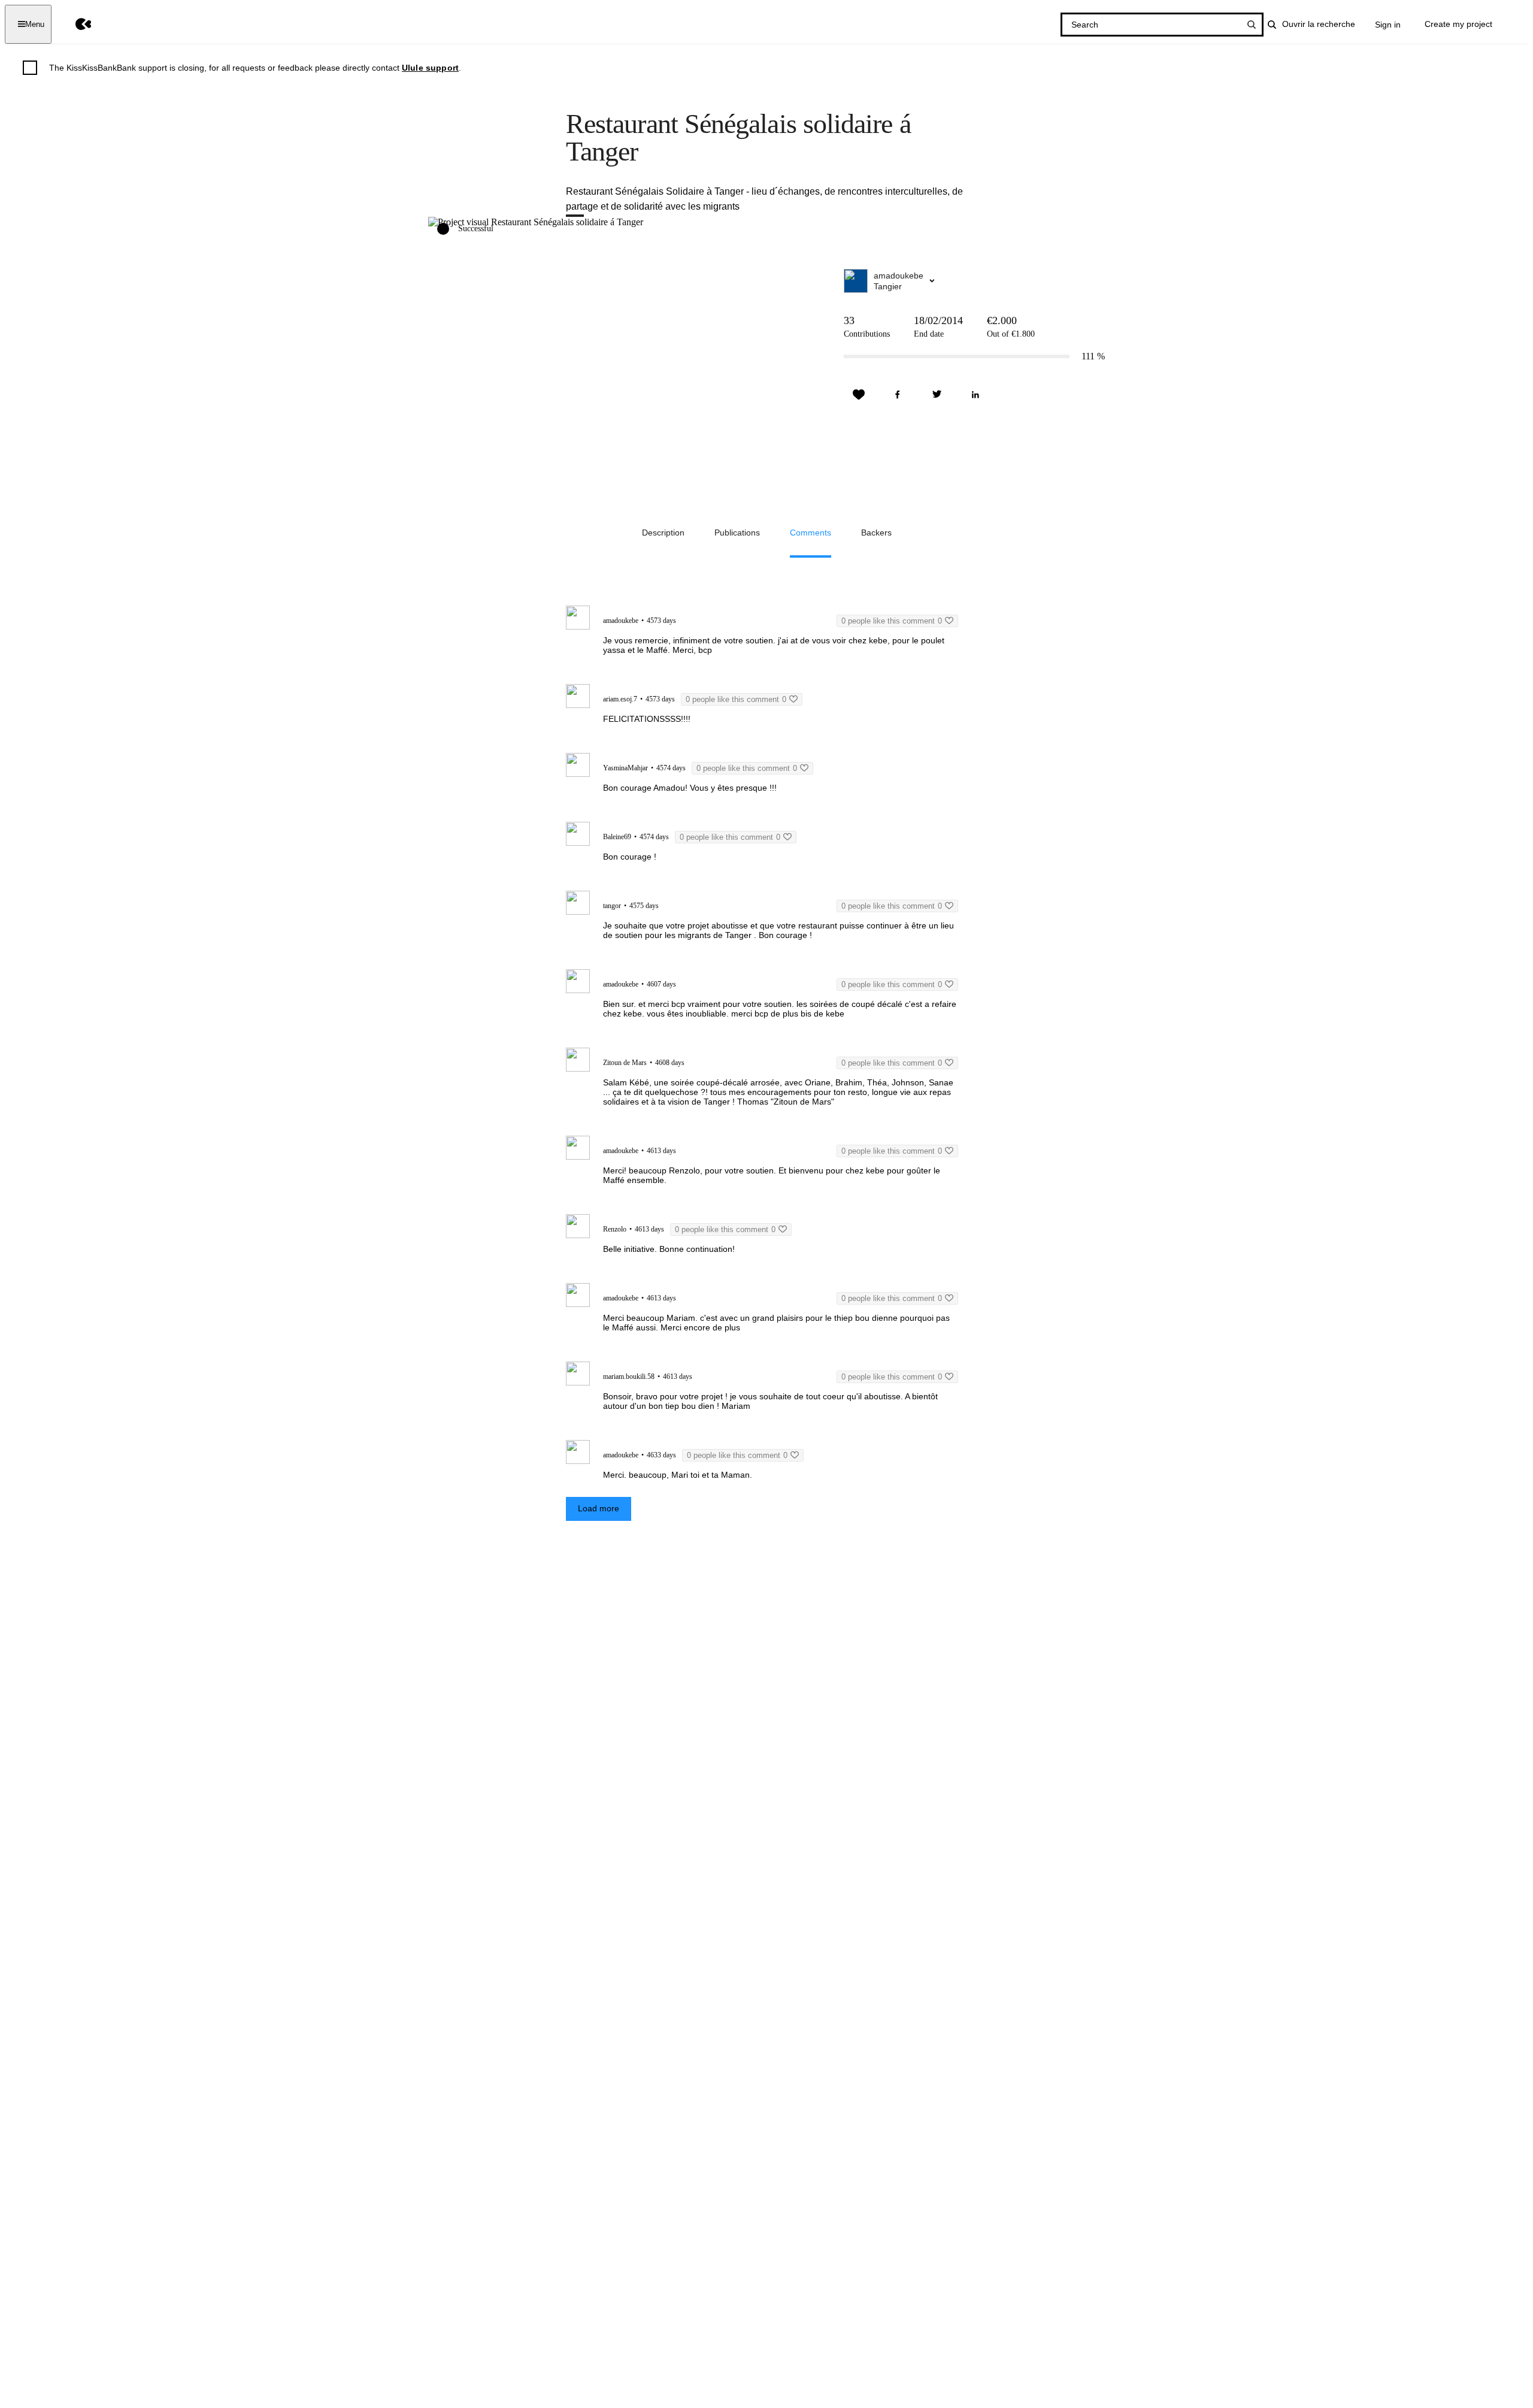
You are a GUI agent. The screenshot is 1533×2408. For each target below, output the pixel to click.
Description (663, 533)
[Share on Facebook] (898, 395)
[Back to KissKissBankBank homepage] (75, 24)
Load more (599, 1508)
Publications (737, 533)
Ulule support (430, 68)
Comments (811, 533)
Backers (876, 533)
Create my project (1458, 24)
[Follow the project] (859, 395)
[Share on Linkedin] (975, 395)
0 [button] (892, 621)
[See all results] (1252, 25)
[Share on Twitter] (937, 395)
